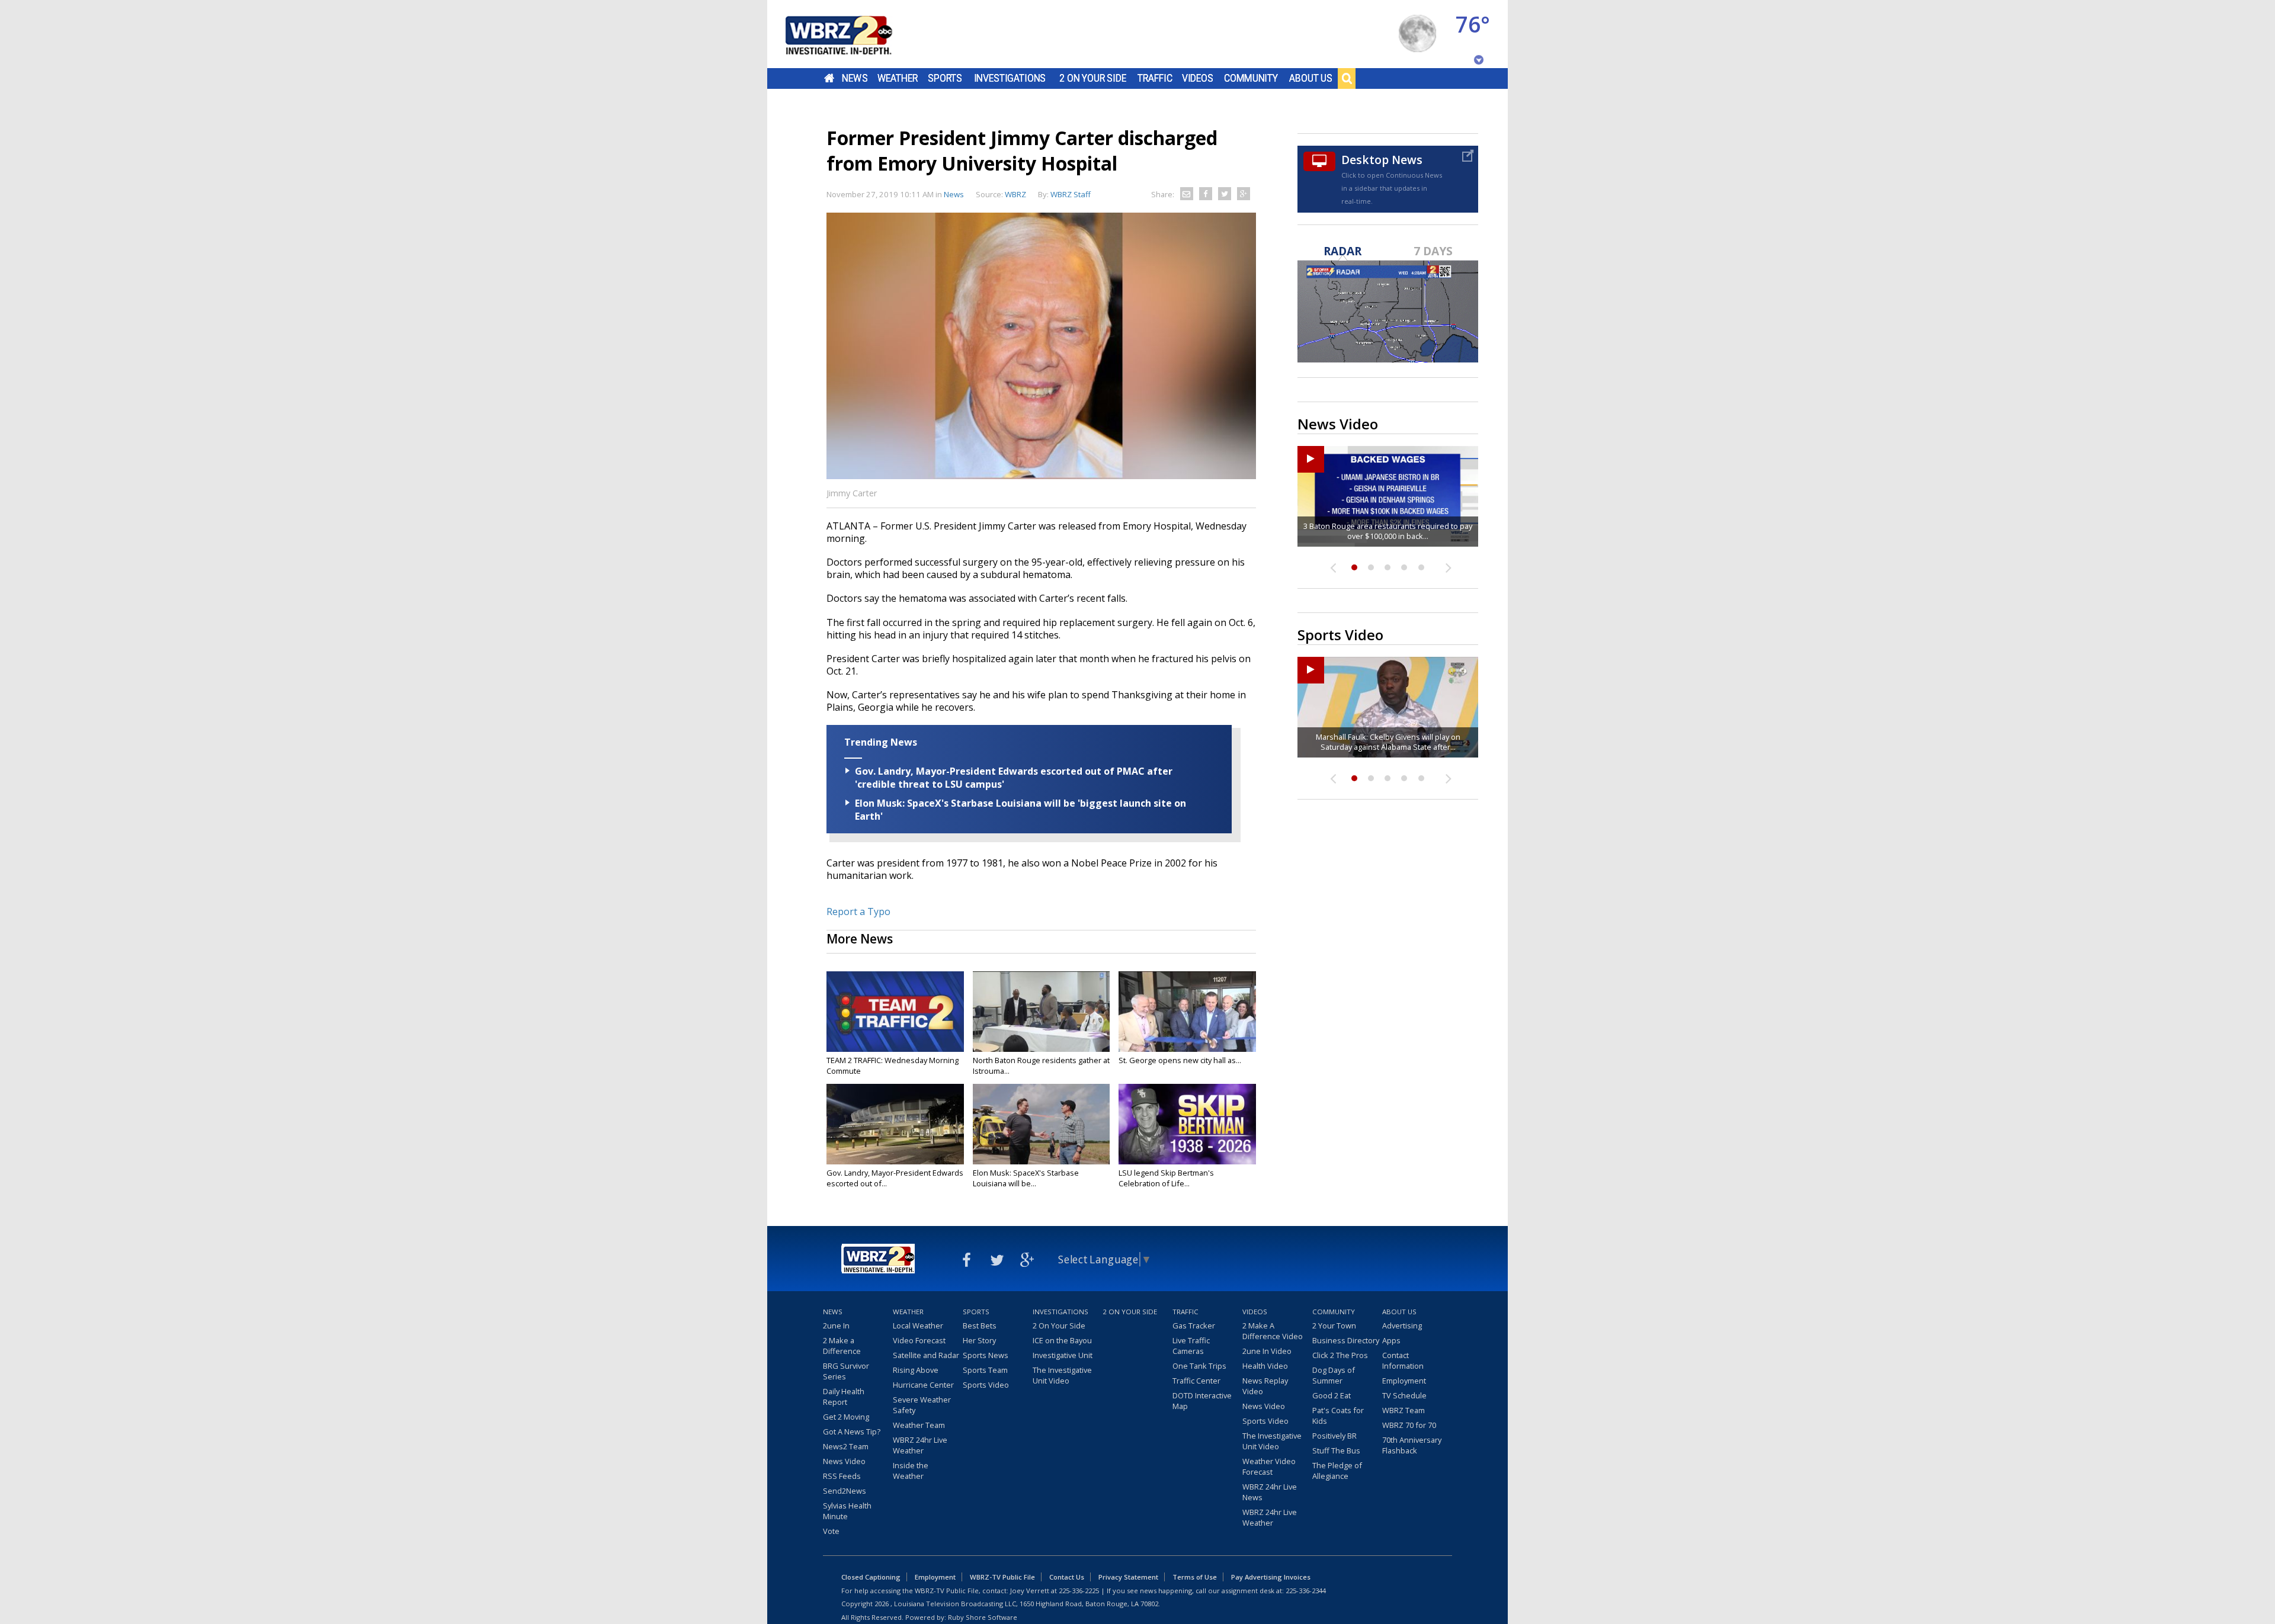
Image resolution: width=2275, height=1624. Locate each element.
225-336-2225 (1079, 1591)
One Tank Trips (1199, 1366)
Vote (831, 1531)
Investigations (1010, 78)
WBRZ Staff (1071, 194)
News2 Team (846, 1446)
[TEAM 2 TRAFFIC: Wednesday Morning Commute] (895, 1012)
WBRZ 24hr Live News (1270, 1492)
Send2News (845, 1491)
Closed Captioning (871, 1577)
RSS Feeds (842, 1476)
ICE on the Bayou (1062, 1340)
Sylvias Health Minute (847, 1511)
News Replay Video (1265, 1386)
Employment (1404, 1381)
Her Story (979, 1340)
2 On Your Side (1093, 78)
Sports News (986, 1355)
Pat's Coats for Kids (1338, 1416)
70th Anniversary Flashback (1412, 1445)
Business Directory (1346, 1340)
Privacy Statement (1128, 1577)
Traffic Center (1196, 1381)
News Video (844, 1461)
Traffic (1155, 78)
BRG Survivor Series (846, 1371)
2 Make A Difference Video (1273, 1331)
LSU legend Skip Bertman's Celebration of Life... (1166, 1178)
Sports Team (985, 1370)
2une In (836, 1325)
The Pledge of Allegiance (1337, 1471)
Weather (898, 78)
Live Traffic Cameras (1191, 1346)
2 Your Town (1334, 1325)
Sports (945, 78)
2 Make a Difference (842, 1346)
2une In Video (1267, 1351)
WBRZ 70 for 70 (1409, 1425)
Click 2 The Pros (1340, 1355)
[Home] (853, 34)
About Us (1311, 78)
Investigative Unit (1063, 1355)
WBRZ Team (1404, 1410)
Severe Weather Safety (922, 1405)
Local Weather (918, 1325)
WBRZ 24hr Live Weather (920, 1445)
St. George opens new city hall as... (1180, 1060)
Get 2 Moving (846, 1417)
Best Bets (980, 1325)
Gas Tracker (1194, 1325)
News (855, 78)
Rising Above (916, 1370)
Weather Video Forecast (1269, 1466)
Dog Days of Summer (1334, 1375)
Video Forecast (919, 1340)
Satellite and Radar (926, 1355)
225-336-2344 (1306, 1591)
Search (1347, 78)
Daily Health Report (844, 1397)
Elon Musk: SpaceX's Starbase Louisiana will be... (1026, 1178)
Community (1251, 78)
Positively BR (1334, 1436)
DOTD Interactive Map (1202, 1401)
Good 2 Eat (1332, 1395)
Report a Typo (858, 912)
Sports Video (986, 1385)
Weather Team (919, 1425)
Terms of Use (1195, 1577)
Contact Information (1403, 1360)
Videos (1198, 78)
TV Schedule (1404, 1395)
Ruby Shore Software (983, 1617)
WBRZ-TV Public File (1002, 1577)
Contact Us (1067, 1577)
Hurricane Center (923, 1385)
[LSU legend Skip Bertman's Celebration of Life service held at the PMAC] (1187, 1124)
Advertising (1402, 1325)
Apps (1391, 1340)
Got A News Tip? (852, 1432)
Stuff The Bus (1336, 1450)
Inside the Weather (911, 1471)
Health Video (1265, 1366)
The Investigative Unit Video (1062, 1375)
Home (829, 78)
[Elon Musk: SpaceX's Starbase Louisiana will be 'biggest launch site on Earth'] (1042, 1124)
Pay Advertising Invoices (1271, 1577)
